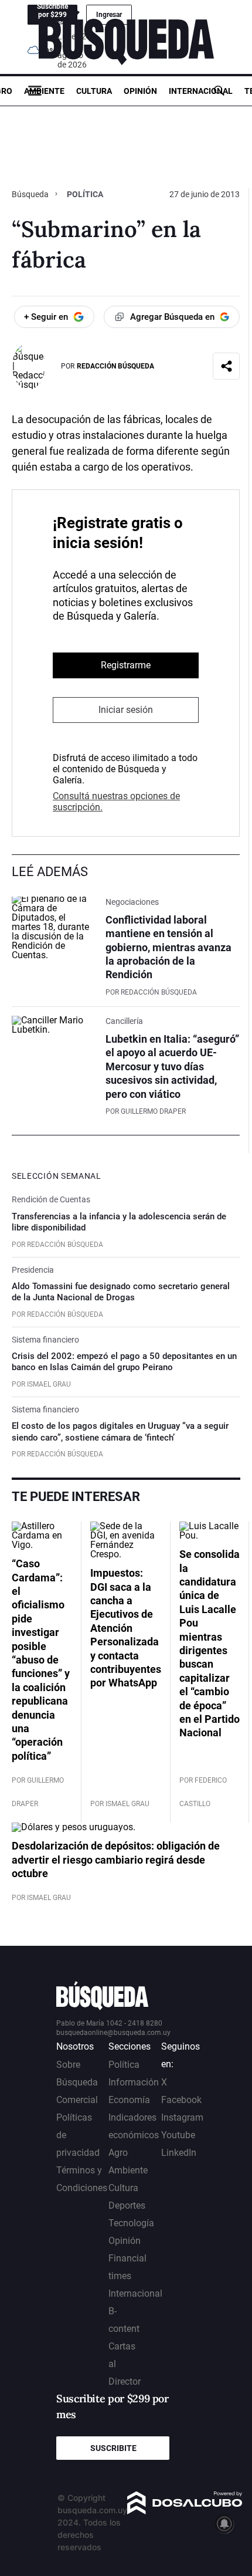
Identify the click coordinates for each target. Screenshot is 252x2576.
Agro (118, 2153)
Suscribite (113, 2448)
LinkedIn (179, 2153)
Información (134, 2082)
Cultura (94, 91)
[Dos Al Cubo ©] (185, 2511)
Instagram (182, 2117)
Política (85, 194)
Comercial (77, 2100)
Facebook (181, 2100)
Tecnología (131, 2223)
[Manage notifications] (224, 2524)
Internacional (201, 91)
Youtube (178, 2135)
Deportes (127, 2205)
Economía (129, 2100)
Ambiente (44, 91)
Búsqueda (31, 194)
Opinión (140, 91)
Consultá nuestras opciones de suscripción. (116, 802)
